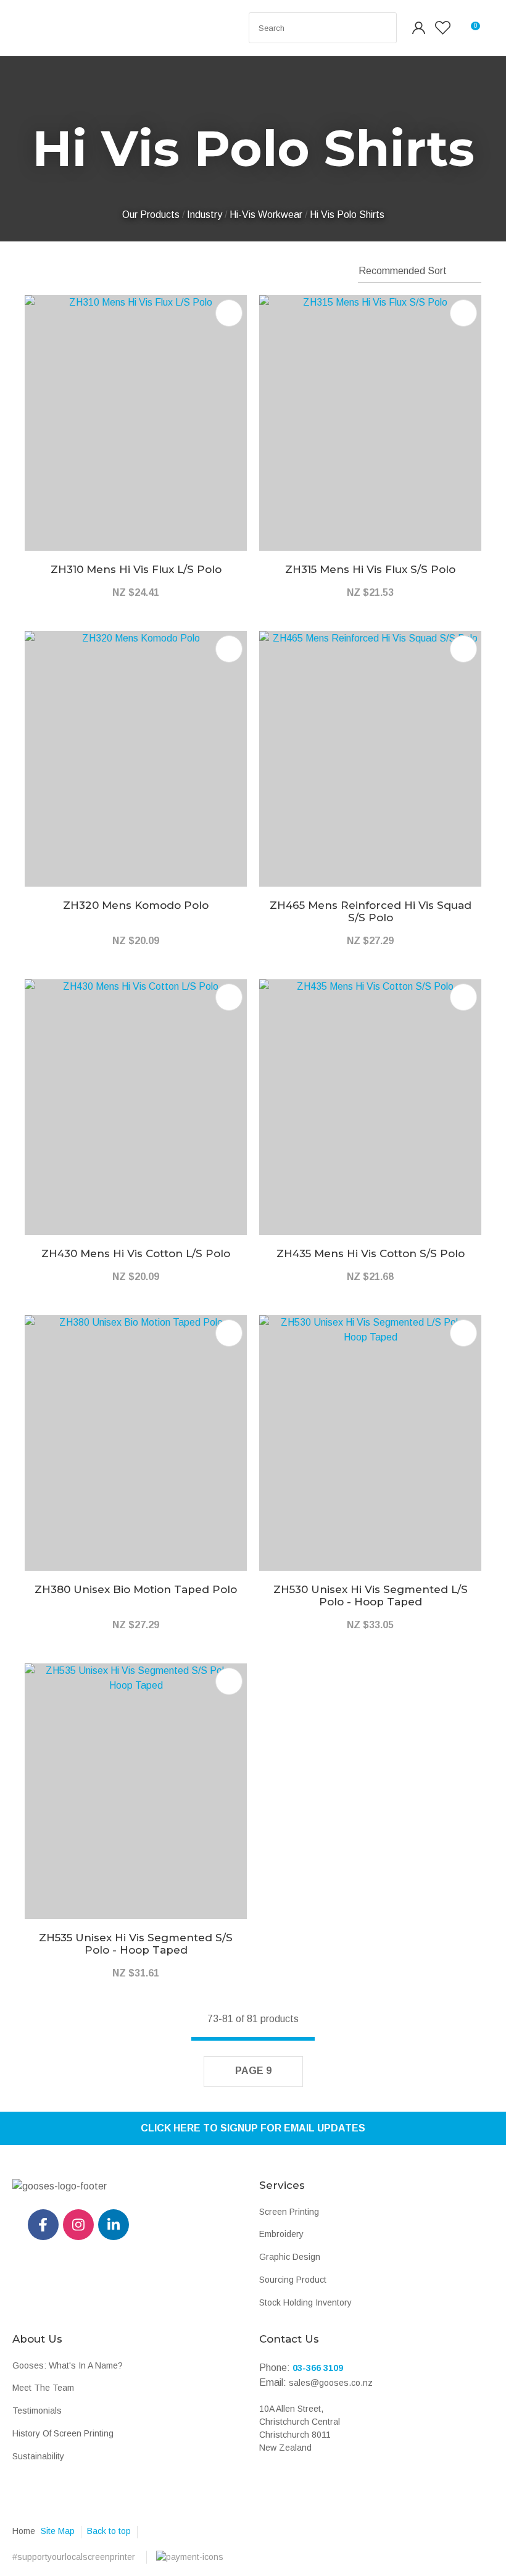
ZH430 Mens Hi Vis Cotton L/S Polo (136, 1253)
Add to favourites (229, 313)
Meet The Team (43, 2388)
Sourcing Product (293, 2280)
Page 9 (253, 2071)
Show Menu (38, 28)
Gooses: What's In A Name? (68, 2365)
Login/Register (419, 28)
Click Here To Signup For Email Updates (253, 2128)
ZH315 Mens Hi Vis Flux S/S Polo (370, 569)
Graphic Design (290, 2257)
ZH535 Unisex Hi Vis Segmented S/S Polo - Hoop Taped (136, 1944)
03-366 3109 (318, 2368)
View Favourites (443, 28)
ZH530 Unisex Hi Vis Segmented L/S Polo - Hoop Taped (371, 1595)
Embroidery (281, 2234)
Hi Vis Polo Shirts (347, 215)
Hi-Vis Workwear (266, 215)
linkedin (114, 2225)
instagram (78, 2225)
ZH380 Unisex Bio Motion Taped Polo (136, 1589)
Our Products (151, 215)
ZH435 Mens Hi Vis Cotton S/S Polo (371, 1253)
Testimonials (37, 2411)
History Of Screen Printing (63, 2433)
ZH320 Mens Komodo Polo (136, 905)
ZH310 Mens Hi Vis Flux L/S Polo (136, 569)
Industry (205, 215)
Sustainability (38, 2456)
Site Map (58, 2531)
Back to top (109, 2531)
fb (43, 2225)
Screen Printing (289, 2212)
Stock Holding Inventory (305, 2302)
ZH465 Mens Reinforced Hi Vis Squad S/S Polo (371, 911)
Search (382, 28)
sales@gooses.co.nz (331, 2383)
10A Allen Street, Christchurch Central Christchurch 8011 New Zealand (300, 2428)
